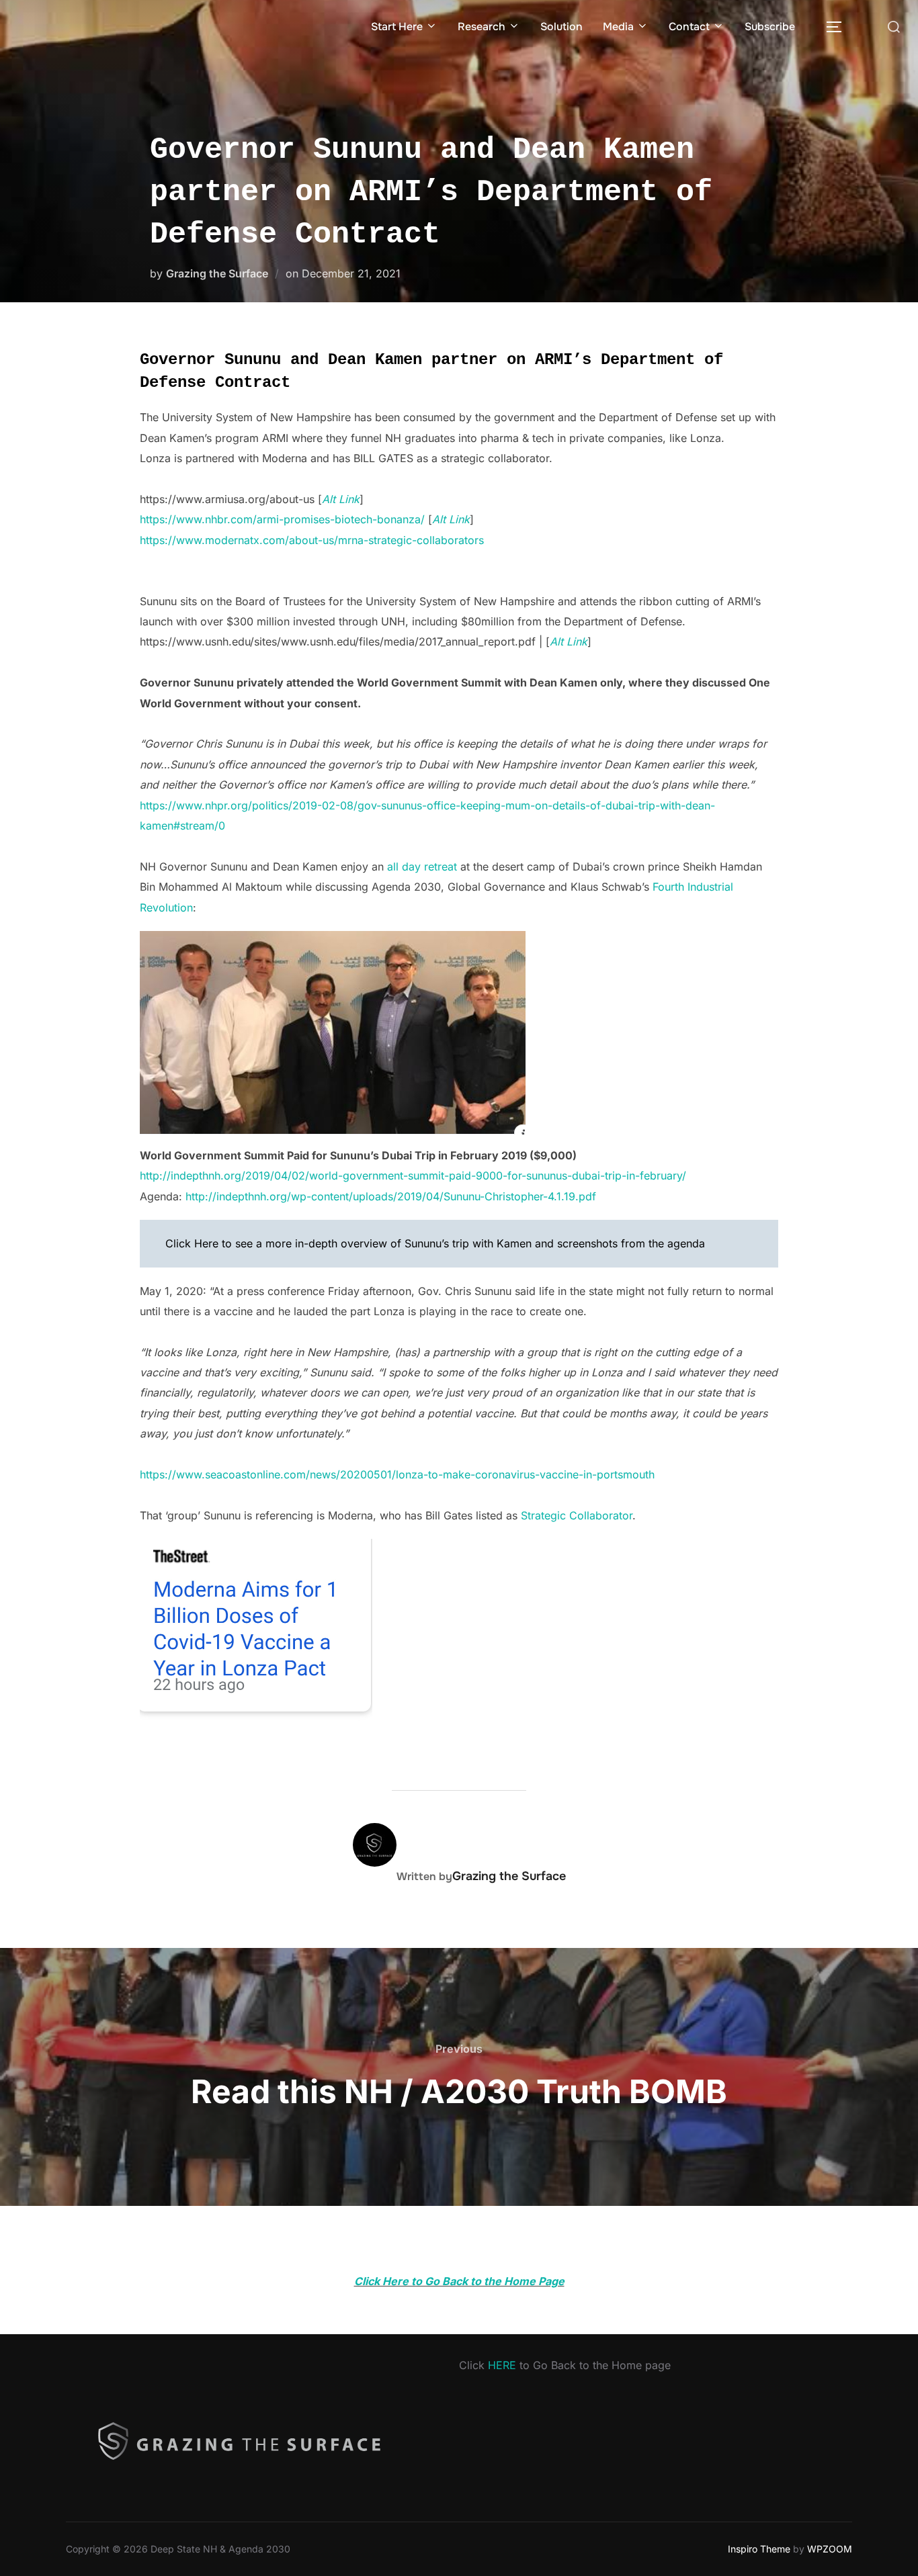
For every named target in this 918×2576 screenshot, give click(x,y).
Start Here (397, 27)
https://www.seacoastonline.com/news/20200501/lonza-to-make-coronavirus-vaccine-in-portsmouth (397, 1474)
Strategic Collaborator (577, 1515)
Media (618, 27)
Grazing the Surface (217, 273)
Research (482, 27)
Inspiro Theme (759, 2549)
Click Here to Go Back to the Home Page (459, 2281)
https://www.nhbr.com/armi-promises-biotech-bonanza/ (282, 519)
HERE (502, 2365)
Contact (689, 27)
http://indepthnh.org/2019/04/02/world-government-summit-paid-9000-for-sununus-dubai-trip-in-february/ (413, 1175)
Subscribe (770, 27)
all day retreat (422, 867)
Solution (561, 27)
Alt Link (451, 519)
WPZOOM (830, 2549)
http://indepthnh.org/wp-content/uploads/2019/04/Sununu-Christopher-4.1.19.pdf (391, 1196)
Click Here (192, 1243)
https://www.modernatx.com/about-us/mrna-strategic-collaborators (312, 540)
